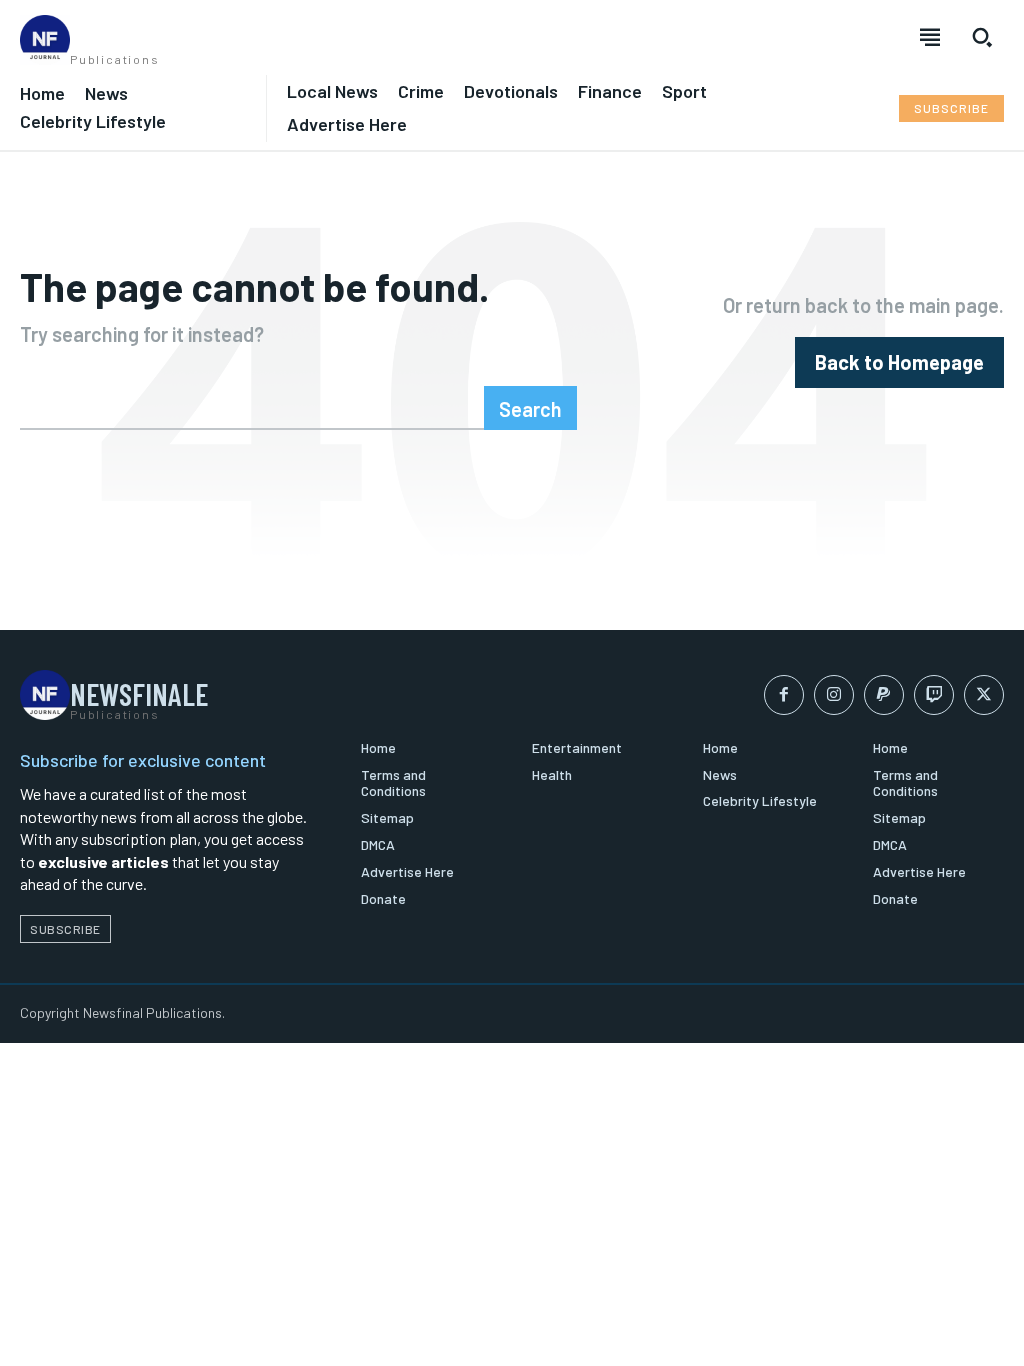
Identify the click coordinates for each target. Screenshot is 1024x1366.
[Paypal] (884, 695)
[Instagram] (834, 695)
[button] (982, 37)
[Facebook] (784, 695)
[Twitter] (984, 695)
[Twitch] (934, 695)
